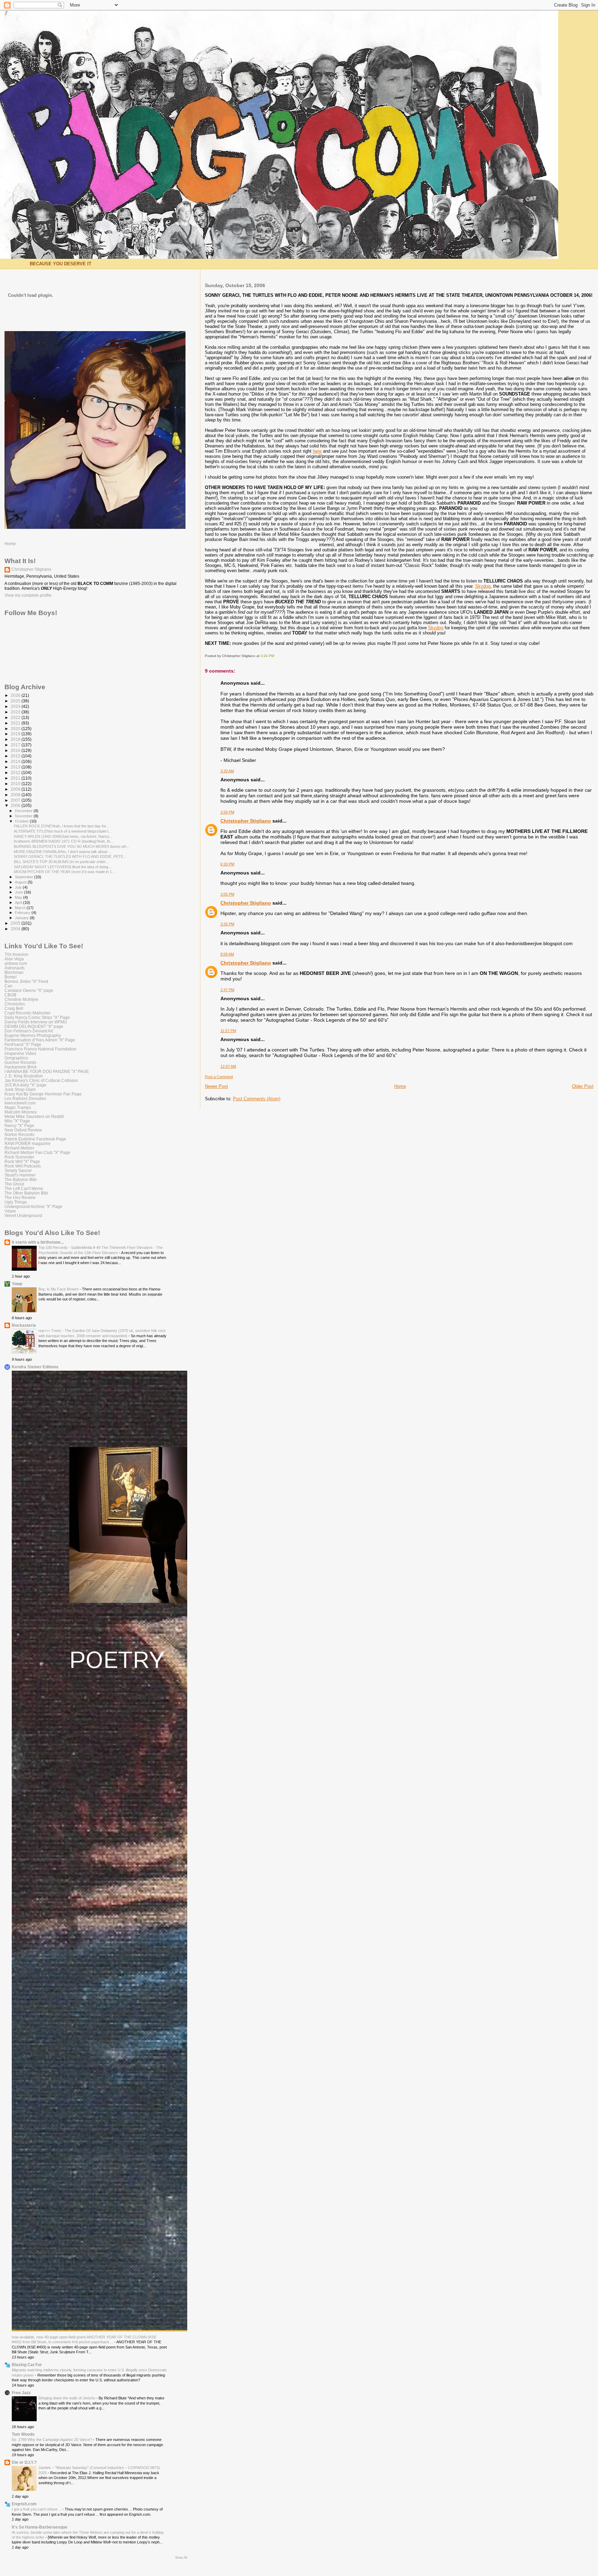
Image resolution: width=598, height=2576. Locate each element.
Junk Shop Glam (20, 1089)
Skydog (483, 586)
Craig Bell (14, 1008)
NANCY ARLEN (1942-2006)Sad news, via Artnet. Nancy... (63, 836)
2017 (16, 745)
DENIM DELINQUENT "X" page (34, 1026)
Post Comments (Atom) (257, 1099)
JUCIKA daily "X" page (25, 1085)
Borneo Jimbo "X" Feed (26, 981)
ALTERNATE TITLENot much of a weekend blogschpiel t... (63, 831)
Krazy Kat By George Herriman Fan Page (43, 1094)
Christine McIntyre (21, 999)
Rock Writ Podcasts (23, 1166)
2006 (16, 805)
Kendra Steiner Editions (35, 1367)
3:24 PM (267, 656)
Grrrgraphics (16, 1058)
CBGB (10, 995)
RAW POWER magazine (28, 1143)
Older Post (583, 1086)
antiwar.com (16, 963)
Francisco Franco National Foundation (40, 1049)
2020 (16, 729)
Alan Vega (14, 959)
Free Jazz (21, 2393)
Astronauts (15, 968)
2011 (16, 778)
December (24, 811)
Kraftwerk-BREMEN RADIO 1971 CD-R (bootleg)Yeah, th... (64, 841)
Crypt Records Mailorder (28, 1013)
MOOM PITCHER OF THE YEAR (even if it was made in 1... (64, 872)
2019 (16, 734)
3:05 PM (227, 894)
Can (8, 986)
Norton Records (19, 1134)
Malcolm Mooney (21, 1112)
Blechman (14, 972)
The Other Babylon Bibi (26, 1193)
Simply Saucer (18, 1170)
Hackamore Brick (21, 1067)
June (20, 892)
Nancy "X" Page (19, 1125)
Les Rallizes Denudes (25, 1098)
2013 (16, 767)
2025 (16, 701)
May (19, 897)
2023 (16, 712)
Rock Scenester (19, 1157)
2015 (16, 756)
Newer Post (216, 1086)
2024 (16, 706)
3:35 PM (227, 924)
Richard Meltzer (19, 1148)
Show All (181, 2558)
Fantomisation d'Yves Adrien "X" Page (40, 1040)
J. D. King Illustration (24, 1076)
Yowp (17, 1284)
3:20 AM (227, 771)
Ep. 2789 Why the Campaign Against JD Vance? (52, 2440)
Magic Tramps (18, 1107)
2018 (16, 739)
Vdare (10, 1211)
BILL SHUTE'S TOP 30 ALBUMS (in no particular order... (61, 862)
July (19, 887)
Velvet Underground (23, 1215)
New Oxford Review (23, 1130)
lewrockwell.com (20, 1103)
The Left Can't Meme (24, 1188)
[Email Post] (276, 656)
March (21, 908)
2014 (16, 761)
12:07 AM (228, 1066)
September (25, 877)
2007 (16, 800)
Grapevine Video (20, 1053)
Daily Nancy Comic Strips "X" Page (37, 1017)
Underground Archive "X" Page (33, 1206)
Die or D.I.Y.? (24, 2462)
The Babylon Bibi (21, 1179)
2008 (16, 795)
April (19, 903)
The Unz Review (20, 1197)
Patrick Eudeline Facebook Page (35, 1139)
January (22, 918)
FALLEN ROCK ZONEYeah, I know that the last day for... (61, 826)
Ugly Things (16, 1202)
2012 (16, 772)
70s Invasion (16, 954)
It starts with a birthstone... (38, 1242)
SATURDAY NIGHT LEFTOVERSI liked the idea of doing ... (63, 867)
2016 (16, 750)
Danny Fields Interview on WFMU (36, 1022)
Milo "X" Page (17, 1121)
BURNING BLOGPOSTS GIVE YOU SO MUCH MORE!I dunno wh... (72, 846)
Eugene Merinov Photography (33, 1035)
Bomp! (11, 977)
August (21, 882)
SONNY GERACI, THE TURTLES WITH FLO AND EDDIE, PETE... (70, 856)
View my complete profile (28, 595)
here (317, 451)
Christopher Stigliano (246, 821)
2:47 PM (227, 990)
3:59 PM (227, 812)
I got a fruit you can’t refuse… (37, 2509)
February (23, 913)
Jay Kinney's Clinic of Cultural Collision (41, 1080)
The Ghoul (14, 1184)
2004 (16, 929)
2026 (16, 695)
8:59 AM (227, 954)
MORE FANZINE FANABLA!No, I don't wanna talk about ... (63, 852)
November (24, 816)
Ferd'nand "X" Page (23, 1044)
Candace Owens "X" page (29, 990)
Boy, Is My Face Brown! (59, 1289)
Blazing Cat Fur (27, 2365)
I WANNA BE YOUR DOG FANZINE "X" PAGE (47, 1071)
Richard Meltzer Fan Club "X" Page (37, 1152)
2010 (16, 784)
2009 (16, 789)
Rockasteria (24, 1325)
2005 (16, 923)
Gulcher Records (20, 1062)
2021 (16, 723)
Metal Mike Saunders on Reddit (34, 1116)
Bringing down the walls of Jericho (67, 2398)
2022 (16, 717)
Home (400, 1086)
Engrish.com (24, 2504)
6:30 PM (227, 864)
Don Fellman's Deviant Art (29, 1031)
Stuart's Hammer (20, 1175)
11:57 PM (228, 1031)
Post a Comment (219, 1077)
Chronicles (15, 1004)
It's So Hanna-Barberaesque (40, 2527)
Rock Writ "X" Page (22, 1161)
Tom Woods (23, 2434)
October (22, 821)
